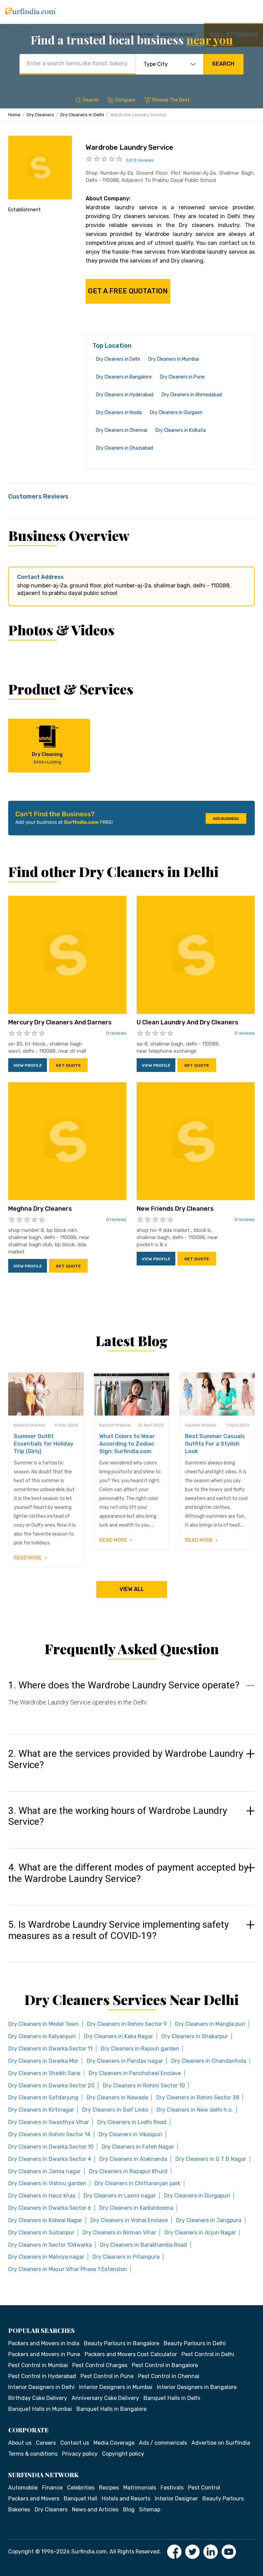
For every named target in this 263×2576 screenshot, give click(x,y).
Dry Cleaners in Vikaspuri (130, 2134)
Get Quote (68, 1065)
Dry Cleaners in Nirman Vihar (119, 2233)
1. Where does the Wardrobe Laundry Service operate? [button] (124, 1685)
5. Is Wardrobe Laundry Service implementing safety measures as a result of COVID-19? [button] (118, 1930)
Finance (52, 2488)
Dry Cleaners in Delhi (82, 115)
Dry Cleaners (40, 115)
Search (223, 64)
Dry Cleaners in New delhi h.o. (195, 2110)
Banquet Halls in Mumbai (40, 2409)
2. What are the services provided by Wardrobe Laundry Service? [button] (126, 1759)
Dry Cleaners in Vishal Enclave (129, 2220)
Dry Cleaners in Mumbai (174, 359)
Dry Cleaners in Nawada (117, 2097)
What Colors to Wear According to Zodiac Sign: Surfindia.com (127, 1444)
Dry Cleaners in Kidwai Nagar (45, 2220)
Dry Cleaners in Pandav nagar (125, 2061)
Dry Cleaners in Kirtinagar (41, 2110)
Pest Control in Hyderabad (42, 2376)
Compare (125, 100)
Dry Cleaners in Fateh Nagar (138, 2147)
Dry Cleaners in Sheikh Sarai (44, 2073)
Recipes (109, 2488)
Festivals (172, 2488)
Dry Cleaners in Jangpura (209, 2220)
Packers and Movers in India (44, 2343)
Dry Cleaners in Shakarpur (195, 2036)
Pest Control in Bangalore (165, 2365)
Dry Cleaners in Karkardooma (136, 2208)
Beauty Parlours (223, 2499)
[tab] (131, 1700)
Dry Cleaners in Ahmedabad (192, 395)
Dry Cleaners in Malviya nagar (46, 2257)
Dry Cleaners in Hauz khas (42, 2196)
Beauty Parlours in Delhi (195, 2343)
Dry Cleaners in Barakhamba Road (143, 2245)
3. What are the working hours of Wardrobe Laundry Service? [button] (118, 1816)
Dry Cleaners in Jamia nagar (45, 2171)
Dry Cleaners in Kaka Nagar (118, 2036)
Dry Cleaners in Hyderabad (125, 395)
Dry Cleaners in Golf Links (115, 2110)
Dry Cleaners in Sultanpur (41, 2233)
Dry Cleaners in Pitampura (126, 2257)
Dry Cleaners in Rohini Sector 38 (198, 2097)
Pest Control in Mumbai (38, 2365)
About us (20, 2443)
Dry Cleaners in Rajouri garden (140, 2049)
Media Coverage (114, 2443)
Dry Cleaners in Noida (119, 413)
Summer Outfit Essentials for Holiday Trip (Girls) (43, 1444)
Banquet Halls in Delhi (172, 2398)
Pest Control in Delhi (208, 2354)
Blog (129, 2509)
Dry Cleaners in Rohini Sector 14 (49, 2134)
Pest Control (204, 2488)
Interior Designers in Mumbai (116, 2387)
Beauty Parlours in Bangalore (122, 2343)
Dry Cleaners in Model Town (43, 2024)
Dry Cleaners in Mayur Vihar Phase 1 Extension (68, 2269)
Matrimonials (140, 2488)
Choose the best (171, 100)
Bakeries (19, 2509)
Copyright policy (123, 2454)
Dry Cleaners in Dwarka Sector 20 (51, 2086)
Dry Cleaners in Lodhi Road (132, 2122)
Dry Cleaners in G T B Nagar (211, 2159)
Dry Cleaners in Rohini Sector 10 (144, 2086)
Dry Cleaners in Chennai (122, 430)
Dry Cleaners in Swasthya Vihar (49, 2122)
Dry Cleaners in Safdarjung (43, 2097)
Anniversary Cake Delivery (105, 2398)
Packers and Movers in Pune (44, 2354)
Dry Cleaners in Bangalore (124, 377)
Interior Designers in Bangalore (197, 2387)
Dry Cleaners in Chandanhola (209, 2061)
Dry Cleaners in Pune (182, 377)
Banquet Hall (80, 2499)
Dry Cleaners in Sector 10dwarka (50, 2245)
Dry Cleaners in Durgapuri (197, 2196)
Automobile (23, 2488)
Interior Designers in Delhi (41, 2387)
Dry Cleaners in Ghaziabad (124, 448)
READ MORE (28, 1558)
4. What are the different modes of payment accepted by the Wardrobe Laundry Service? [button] (128, 1873)
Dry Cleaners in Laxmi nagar (120, 2196)
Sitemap (150, 2509)
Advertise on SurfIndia (221, 2443)
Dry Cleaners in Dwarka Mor (43, 2061)
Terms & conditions (33, 2454)
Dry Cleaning (47, 758)
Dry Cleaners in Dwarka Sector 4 (50, 2159)
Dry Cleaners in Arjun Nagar (200, 2233)
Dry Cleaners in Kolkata (181, 430)
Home (14, 115)
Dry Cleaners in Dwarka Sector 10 (51, 2147)
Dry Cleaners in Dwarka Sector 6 (50, 2208)
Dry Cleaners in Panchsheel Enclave (135, 2073)
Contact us (75, 2443)
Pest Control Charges (100, 2365)
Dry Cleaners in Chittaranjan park (137, 2183)
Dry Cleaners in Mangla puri (210, 2024)
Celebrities (81, 2488)
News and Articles (95, 2509)
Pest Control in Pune (107, 2376)
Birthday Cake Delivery (38, 2398)
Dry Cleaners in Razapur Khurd (128, 2171)
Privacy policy (80, 2454)
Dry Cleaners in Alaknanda (133, 2159)
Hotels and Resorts (126, 2499)
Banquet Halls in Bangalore (111, 2409)
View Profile (28, 1065)
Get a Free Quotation (128, 291)
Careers (46, 2443)
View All (132, 1589)
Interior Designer (176, 2499)
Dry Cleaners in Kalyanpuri (42, 2036)
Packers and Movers (34, 2499)
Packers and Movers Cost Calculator (131, 2354)
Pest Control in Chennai (169, 2376)
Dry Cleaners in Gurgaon (176, 413)
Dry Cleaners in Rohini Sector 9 (127, 2024)
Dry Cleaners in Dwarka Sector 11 (50, 2049)
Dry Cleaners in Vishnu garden (47, 2183)
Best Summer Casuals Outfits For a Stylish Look (215, 1444)
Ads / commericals (163, 2443)
